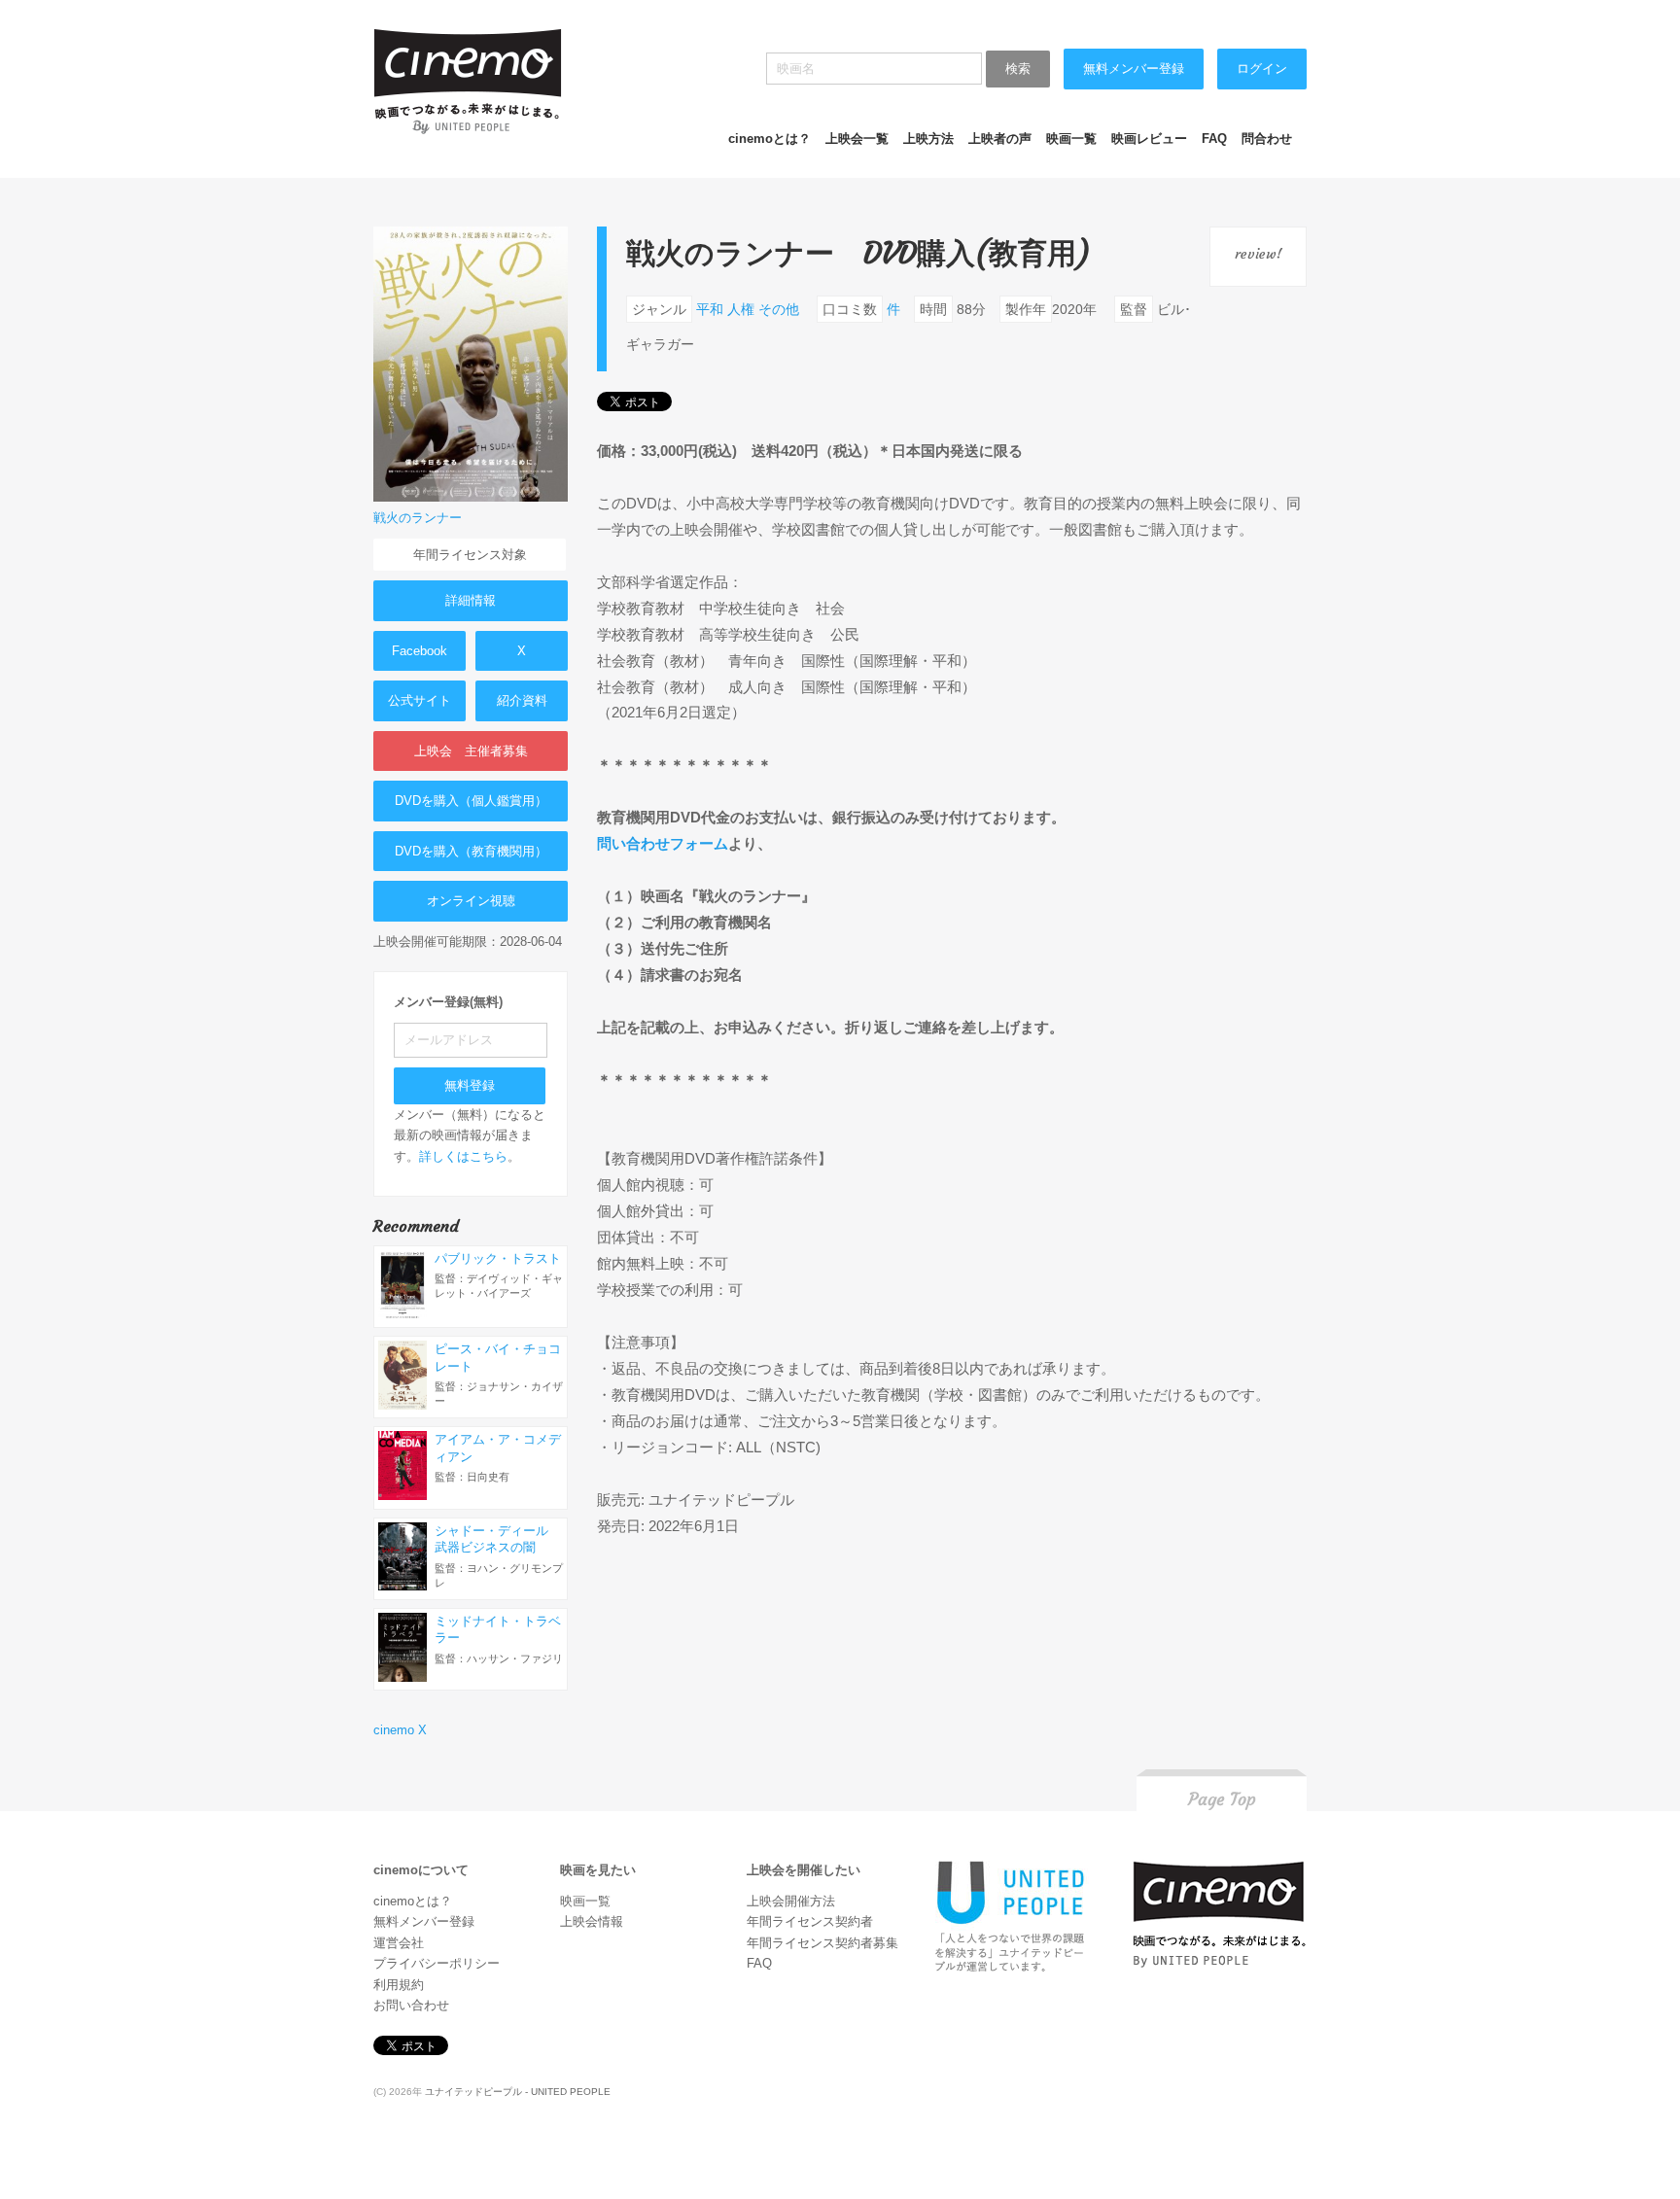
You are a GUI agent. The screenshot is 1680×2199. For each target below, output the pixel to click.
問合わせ (1267, 139)
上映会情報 (592, 1921)
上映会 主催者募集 (471, 751)
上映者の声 (1000, 139)
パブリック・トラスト (498, 1258)
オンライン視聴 (471, 901)
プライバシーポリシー (437, 1963)
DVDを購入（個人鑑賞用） (471, 801)
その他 (779, 309)
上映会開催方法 (791, 1901)
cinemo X (400, 1730)
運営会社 (399, 1943)
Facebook (420, 651)
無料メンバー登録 (1134, 69)
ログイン (1262, 69)
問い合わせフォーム (663, 843)
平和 (710, 309)
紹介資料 (522, 700)
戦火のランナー (418, 518)
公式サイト (420, 700)
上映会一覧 (857, 139)
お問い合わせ (411, 2005)
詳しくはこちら (463, 1156)
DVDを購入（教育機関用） (471, 851)
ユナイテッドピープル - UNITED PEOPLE (518, 2092)
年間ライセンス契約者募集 (822, 1943)
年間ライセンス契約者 (810, 1921)
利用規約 (399, 1985)
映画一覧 (1071, 139)
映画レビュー (1149, 139)
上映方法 (928, 139)
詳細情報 (471, 600)
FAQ (1214, 139)
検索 (1018, 69)
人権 (741, 309)
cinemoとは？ (770, 139)
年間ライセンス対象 (470, 555)
